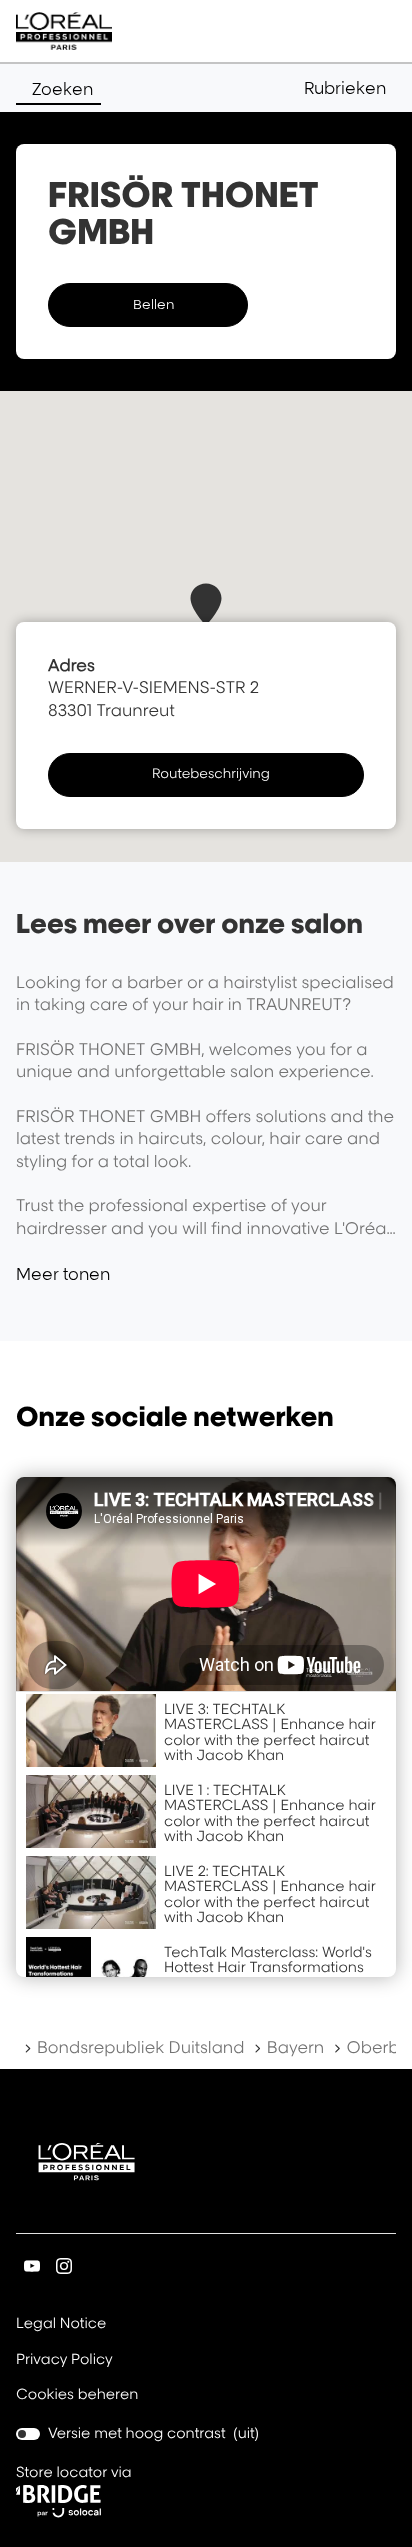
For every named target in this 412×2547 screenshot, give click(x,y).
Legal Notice (61, 2325)
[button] (350, 88)
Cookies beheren (77, 2394)
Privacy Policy (64, 2361)
